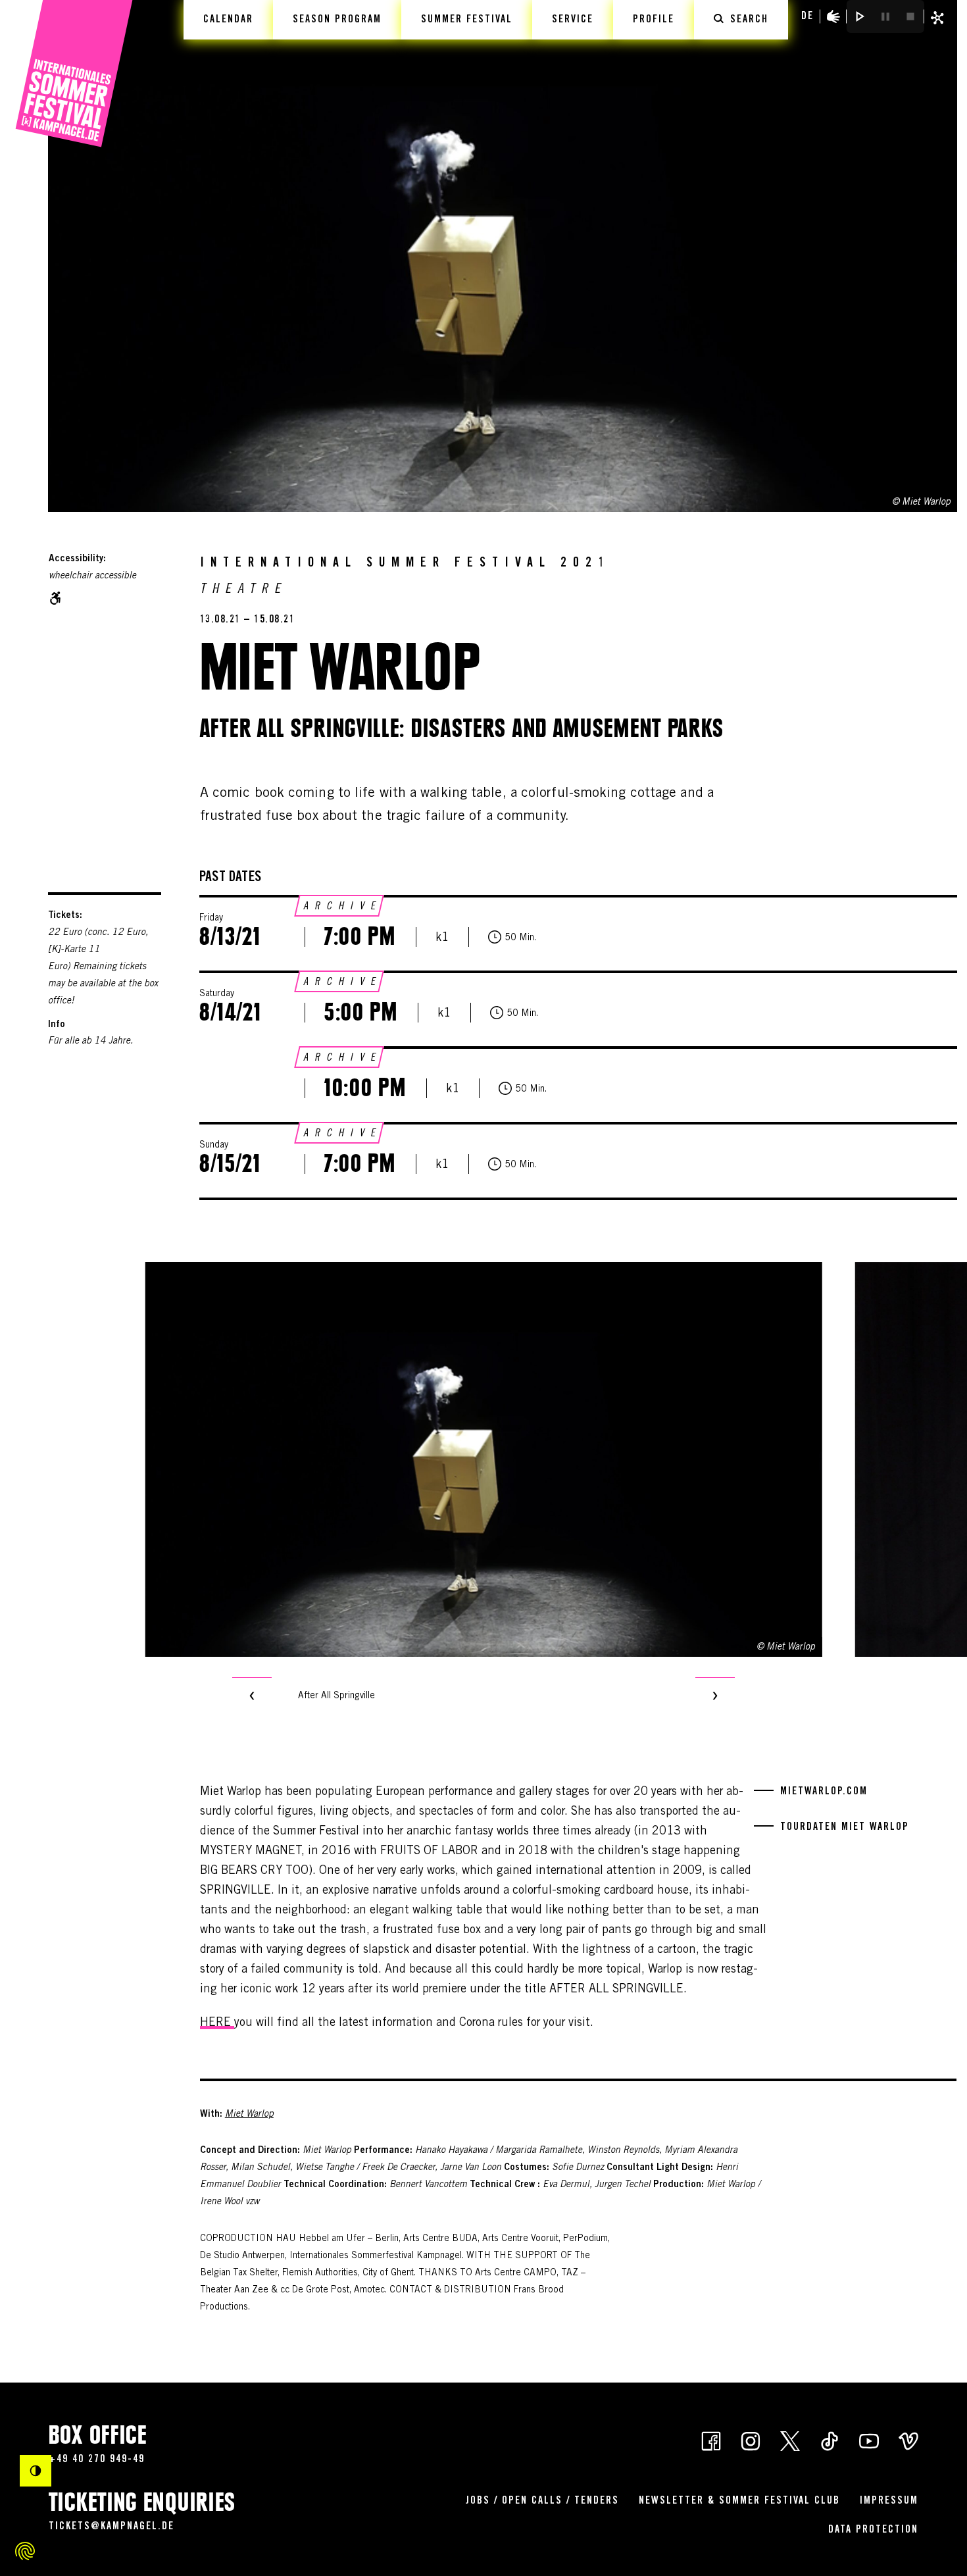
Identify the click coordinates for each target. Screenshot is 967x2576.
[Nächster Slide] (715, 1697)
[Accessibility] (833, 16)
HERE (217, 2023)
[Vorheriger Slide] (252, 1697)
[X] (790, 2440)
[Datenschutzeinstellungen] (25, 2551)
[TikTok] (830, 2440)
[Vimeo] (908, 2440)
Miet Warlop (249, 2115)
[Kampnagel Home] (74, 74)
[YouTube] (869, 2440)
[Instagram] (751, 2440)
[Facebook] (711, 2440)
